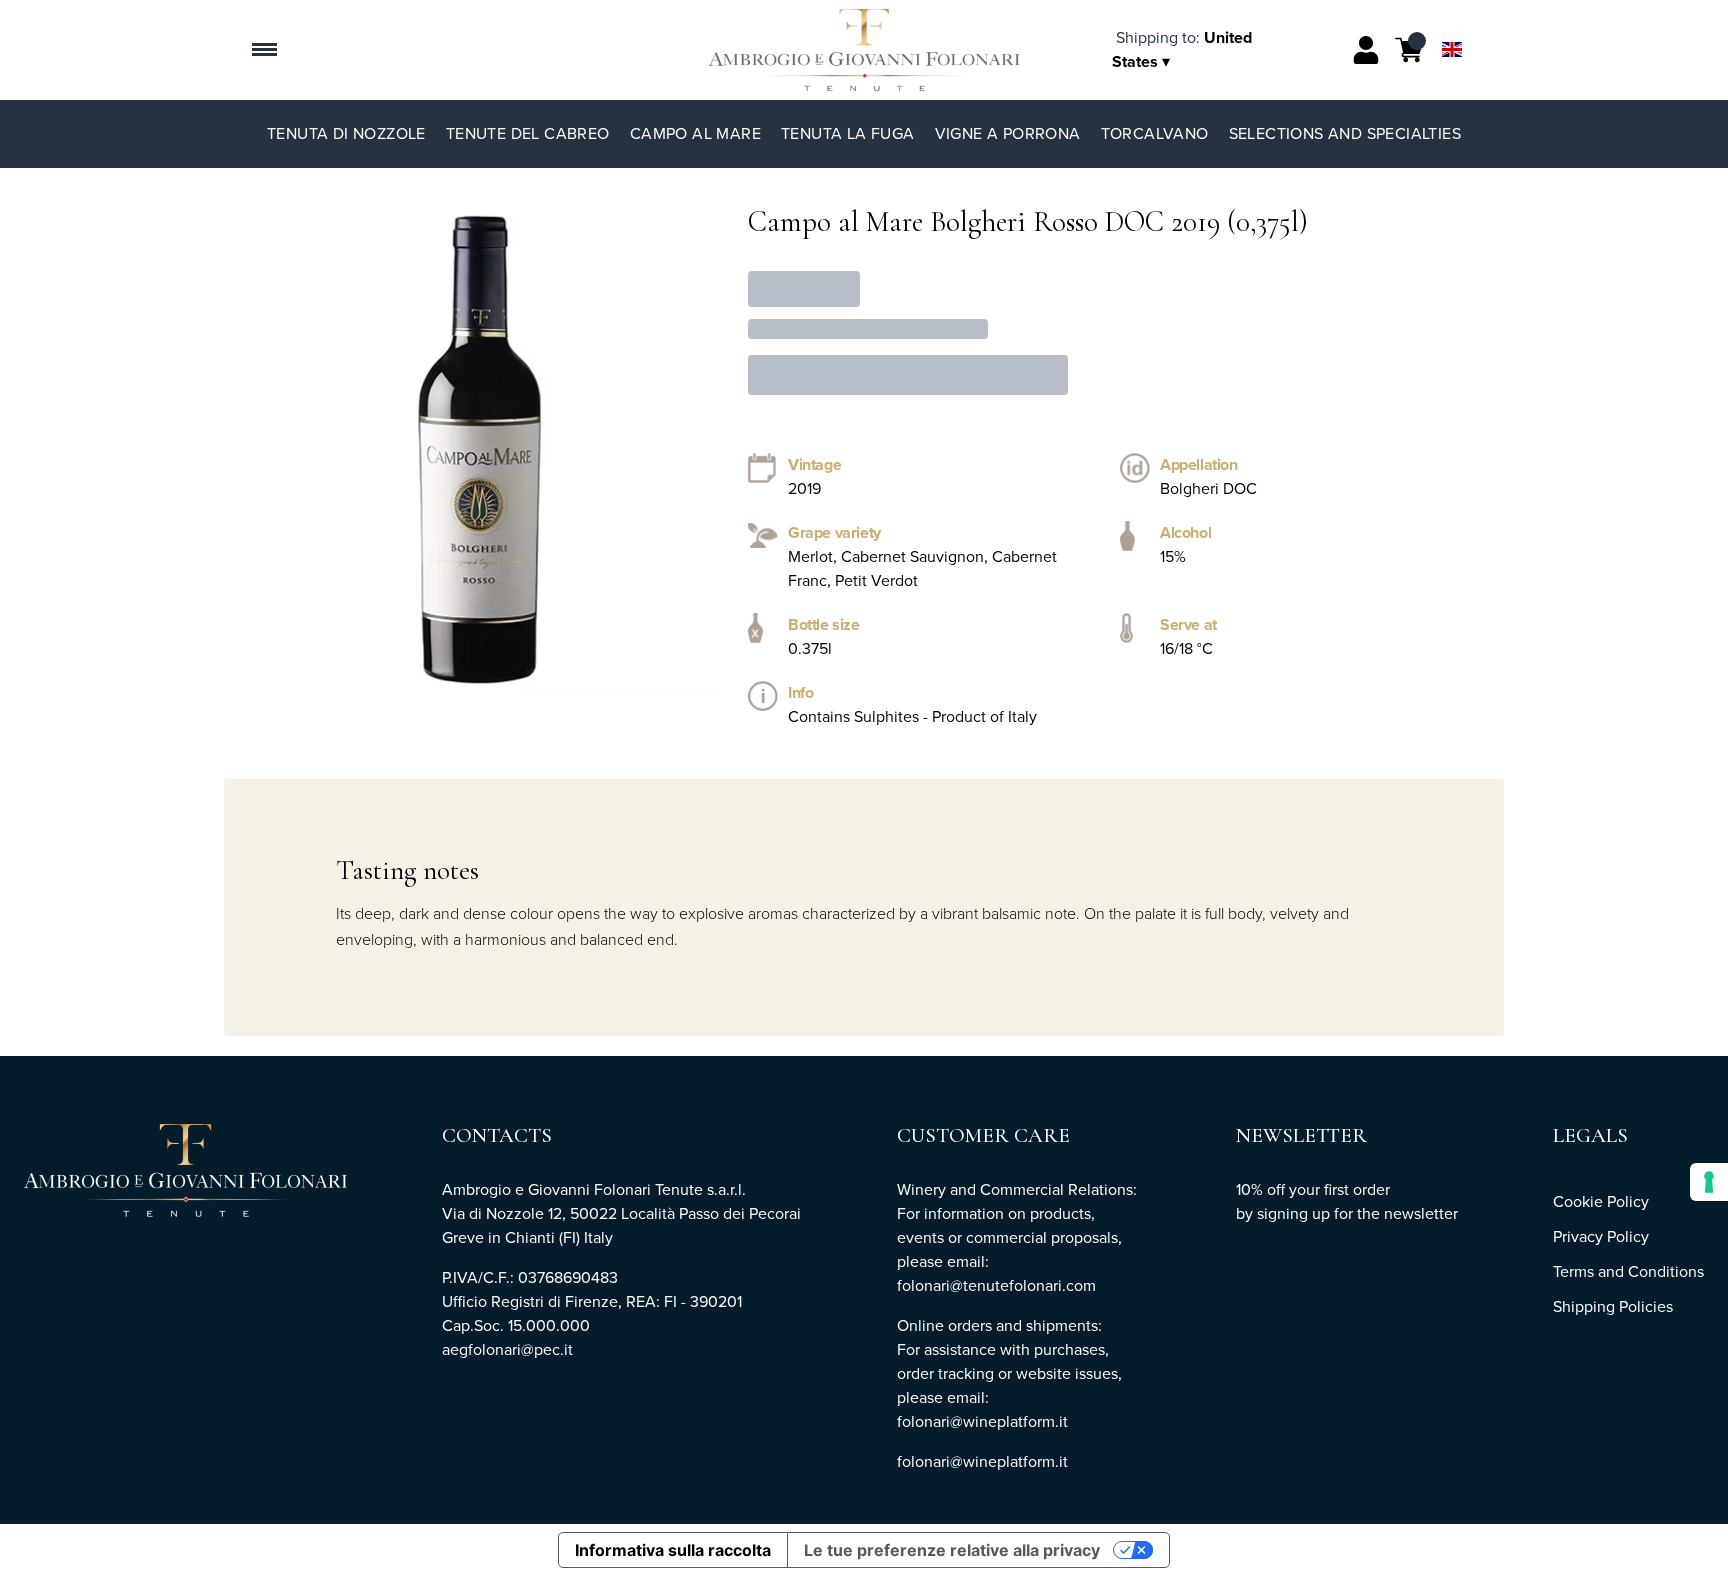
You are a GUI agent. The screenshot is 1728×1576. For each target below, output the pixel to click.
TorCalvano (1155, 133)
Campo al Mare (695, 133)
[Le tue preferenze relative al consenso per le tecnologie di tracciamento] (1709, 1182)
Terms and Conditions (1628, 1271)
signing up (1293, 1213)
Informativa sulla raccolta (673, 1550)
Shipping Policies (1613, 1306)
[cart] (1409, 50)
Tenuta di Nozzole (346, 133)
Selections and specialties (1345, 133)
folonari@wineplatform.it (982, 1461)
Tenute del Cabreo (528, 133)
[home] (864, 50)
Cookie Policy (1601, 1201)
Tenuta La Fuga (848, 133)
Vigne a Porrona (1008, 133)
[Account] (1366, 50)
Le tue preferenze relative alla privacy (952, 1550)
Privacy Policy (1601, 1236)
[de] (1452, 23)
